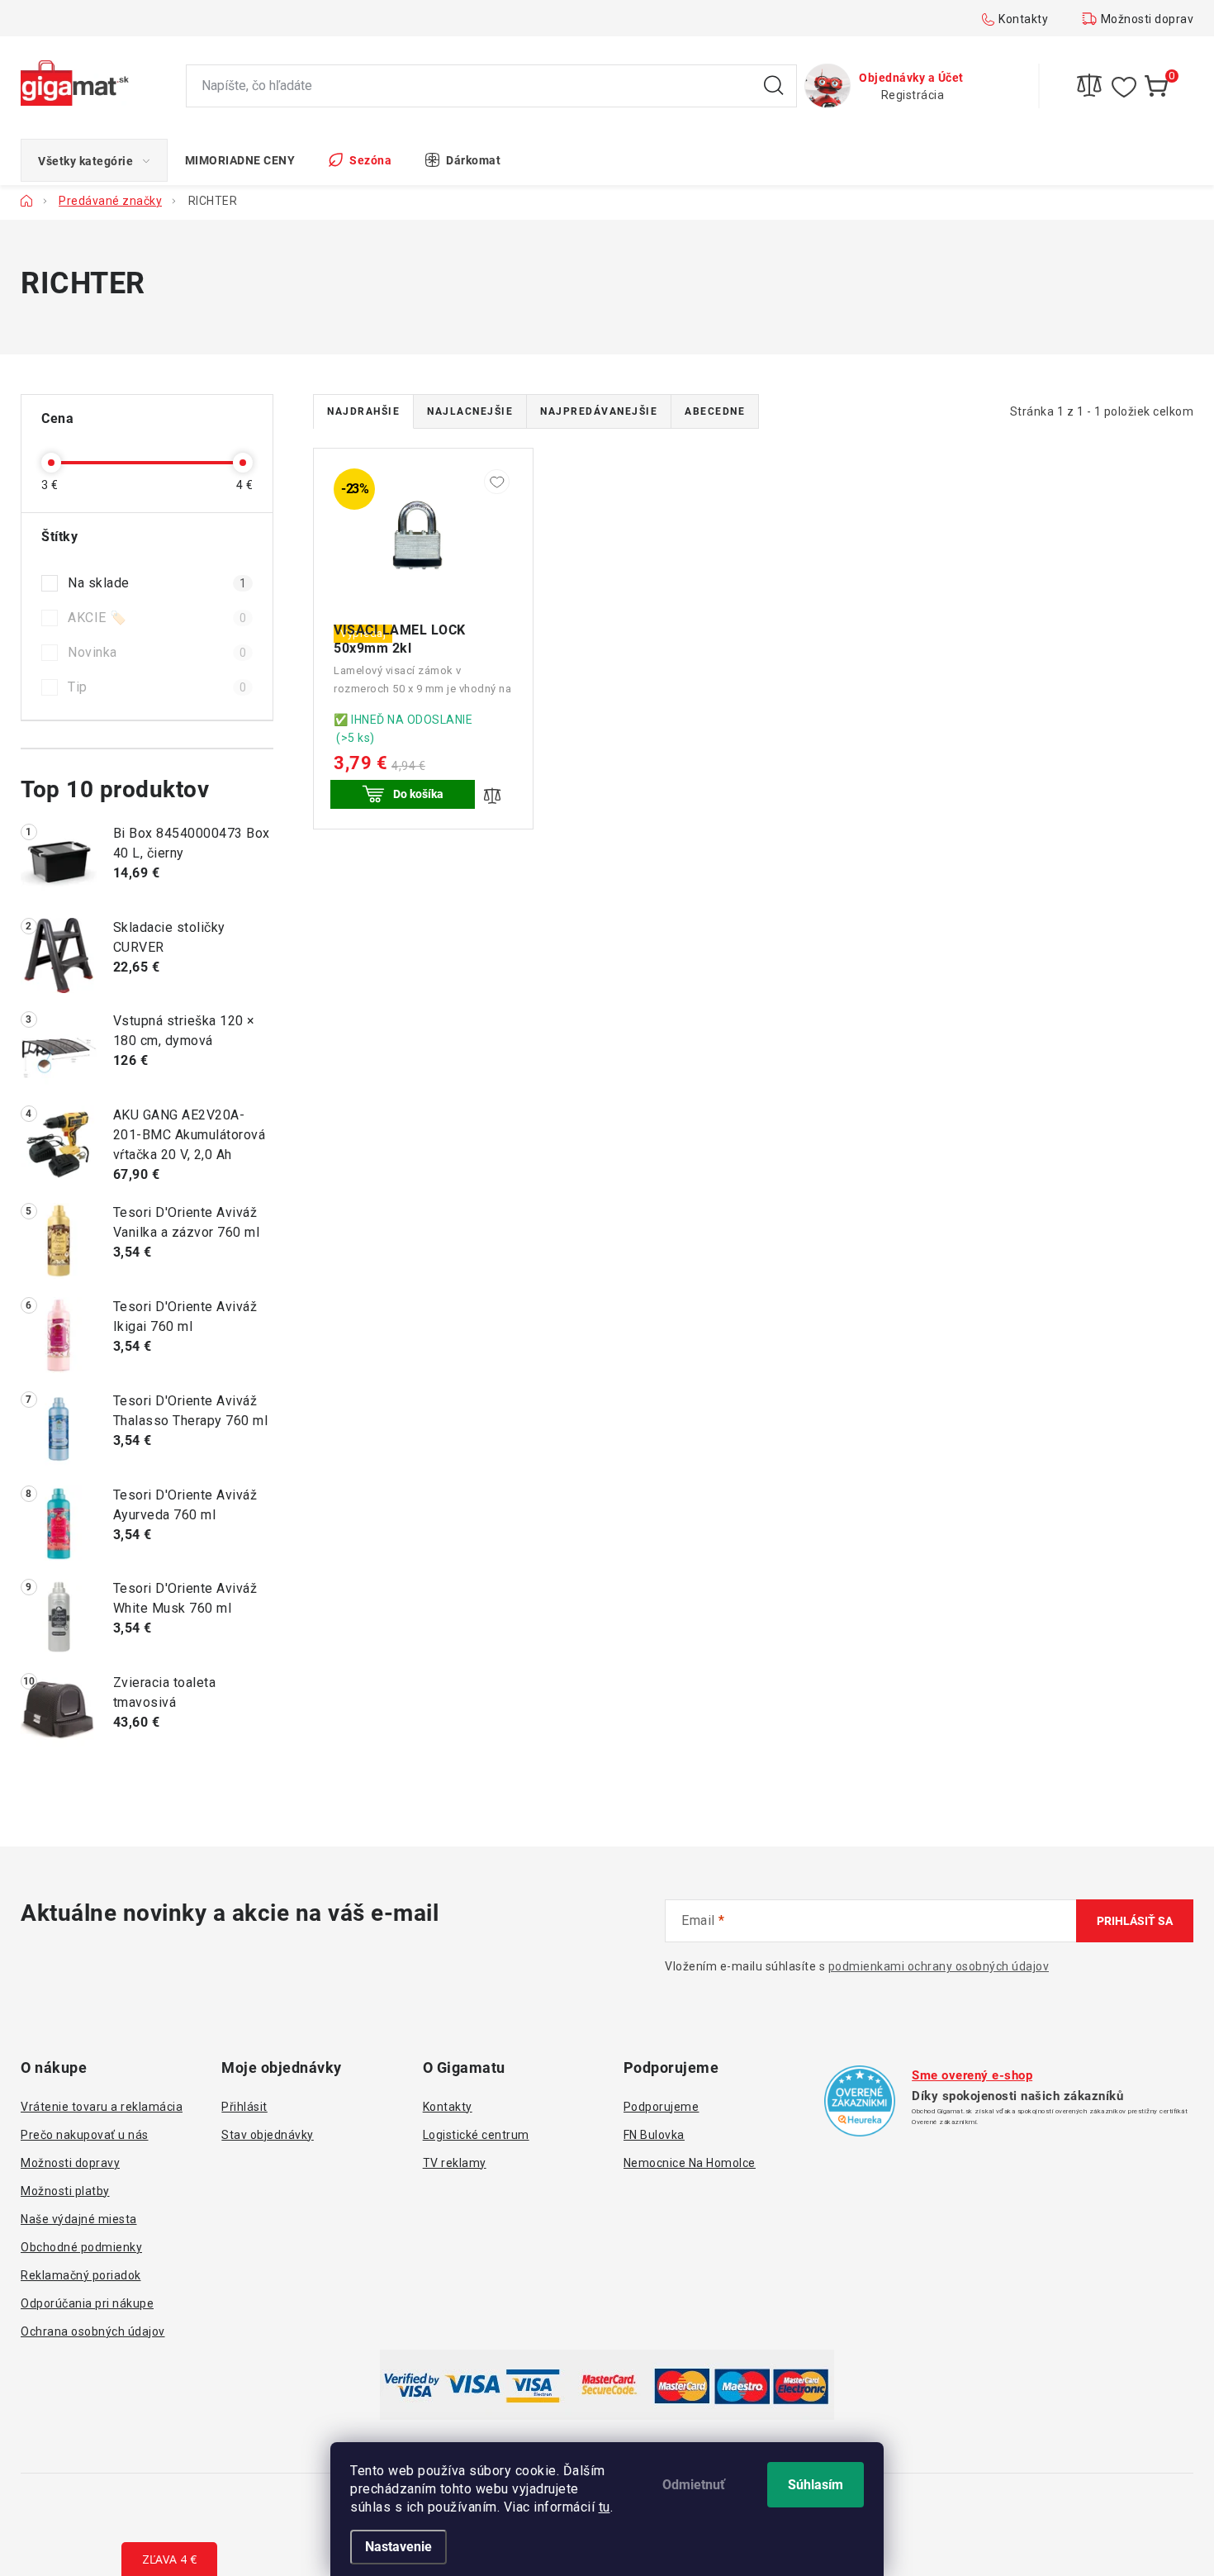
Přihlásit (244, 2107)
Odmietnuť (694, 2485)
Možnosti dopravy (1150, 19)
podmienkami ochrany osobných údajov (939, 1966)
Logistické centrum (476, 2135)
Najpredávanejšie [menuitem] (599, 411)
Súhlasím (816, 2485)
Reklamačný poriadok (81, 2275)
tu (605, 2507)
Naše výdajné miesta (79, 2219)
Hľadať (774, 86)
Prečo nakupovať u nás (85, 2135)
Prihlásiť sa (1135, 1921)
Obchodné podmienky (81, 2247)
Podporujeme (662, 2107)
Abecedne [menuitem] (715, 411)
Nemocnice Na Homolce (690, 2163)
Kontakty (1023, 19)
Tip (157, 687)
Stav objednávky (268, 2135)
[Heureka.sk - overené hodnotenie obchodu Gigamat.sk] (860, 2101)
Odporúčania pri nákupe (87, 2303)
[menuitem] (94, 160)
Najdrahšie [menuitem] (363, 411)
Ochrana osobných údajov (93, 2331)
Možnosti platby (65, 2191)
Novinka (157, 652)
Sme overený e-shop (972, 2075)
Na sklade (157, 583)
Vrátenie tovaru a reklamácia (102, 2107)
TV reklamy (455, 2163)
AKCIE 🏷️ (157, 618)
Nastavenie (398, 2547)
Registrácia (913, 95)
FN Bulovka (654, 2135)
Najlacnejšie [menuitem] (470, 411)
